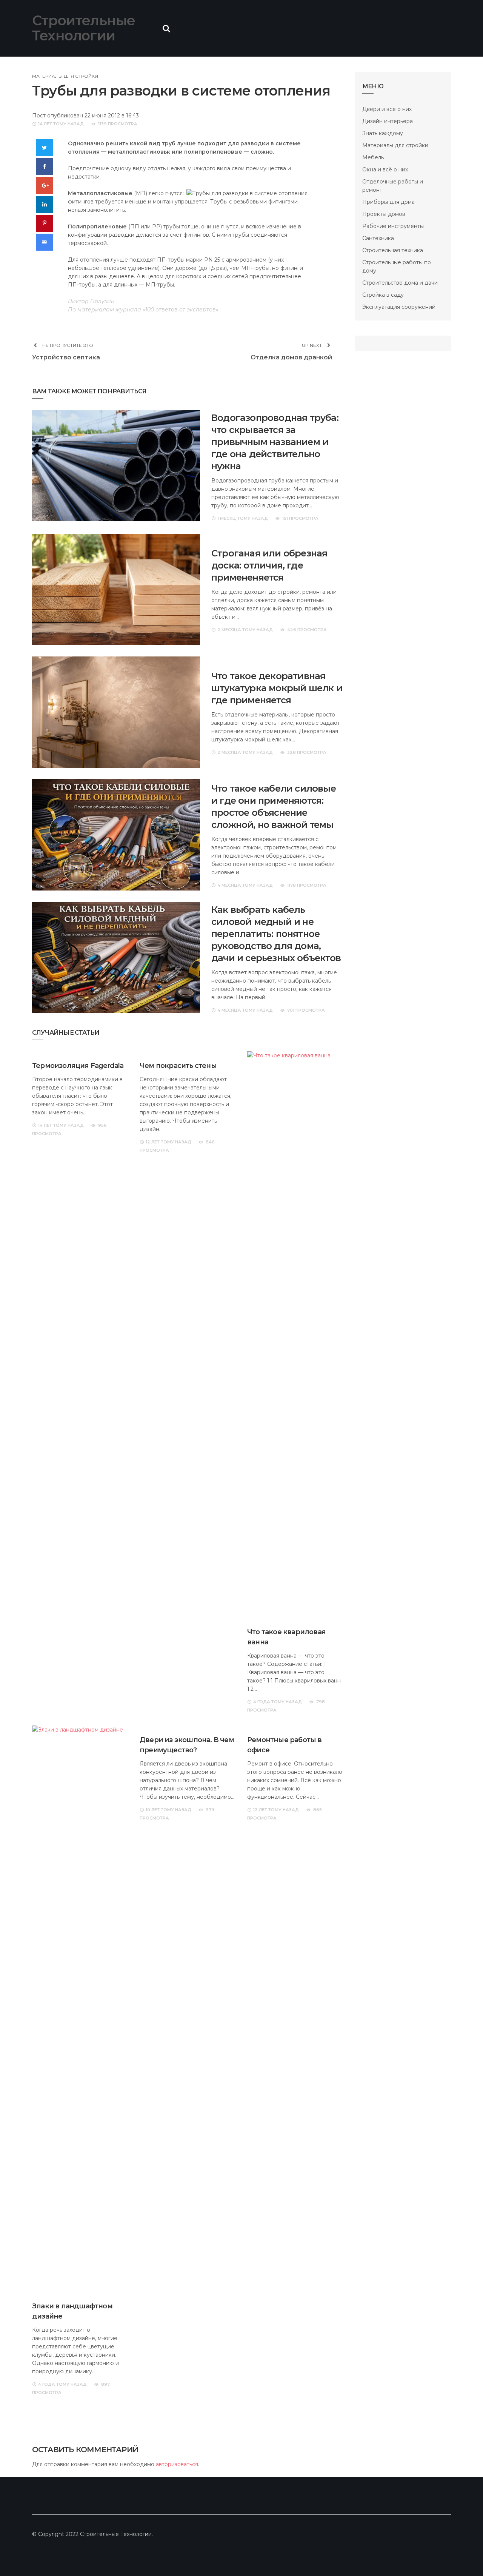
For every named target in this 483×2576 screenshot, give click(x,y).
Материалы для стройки (65, 76)
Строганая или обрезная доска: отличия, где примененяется (269, 565)
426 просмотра (307, 630)
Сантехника (378, 238)
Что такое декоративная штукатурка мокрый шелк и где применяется (277, 688)
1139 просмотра (118, 124)
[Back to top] (462, 2555)
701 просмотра (306, 1010)
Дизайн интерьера (388, 121)
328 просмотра (307, 752)
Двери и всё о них (387, 109)
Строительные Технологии (84, 28)
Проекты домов (384, 214)
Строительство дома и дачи (400, 283)
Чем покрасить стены (178, 1066)
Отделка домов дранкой (291, 357)
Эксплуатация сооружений (399, 307)
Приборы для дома (388, 202)
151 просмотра (300, 518)
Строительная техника (393, 250)
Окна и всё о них (385, 169)
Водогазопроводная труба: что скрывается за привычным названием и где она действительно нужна (275, 442)
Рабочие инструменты (393, 226)
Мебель (373, 157)
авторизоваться (177, 2464)
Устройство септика (66, 357)
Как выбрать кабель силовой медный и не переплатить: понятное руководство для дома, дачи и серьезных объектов (276, 934)
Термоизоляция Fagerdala (78, 1066)
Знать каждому (383, 133)
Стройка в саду (383, 295)
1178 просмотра (307, 885)
